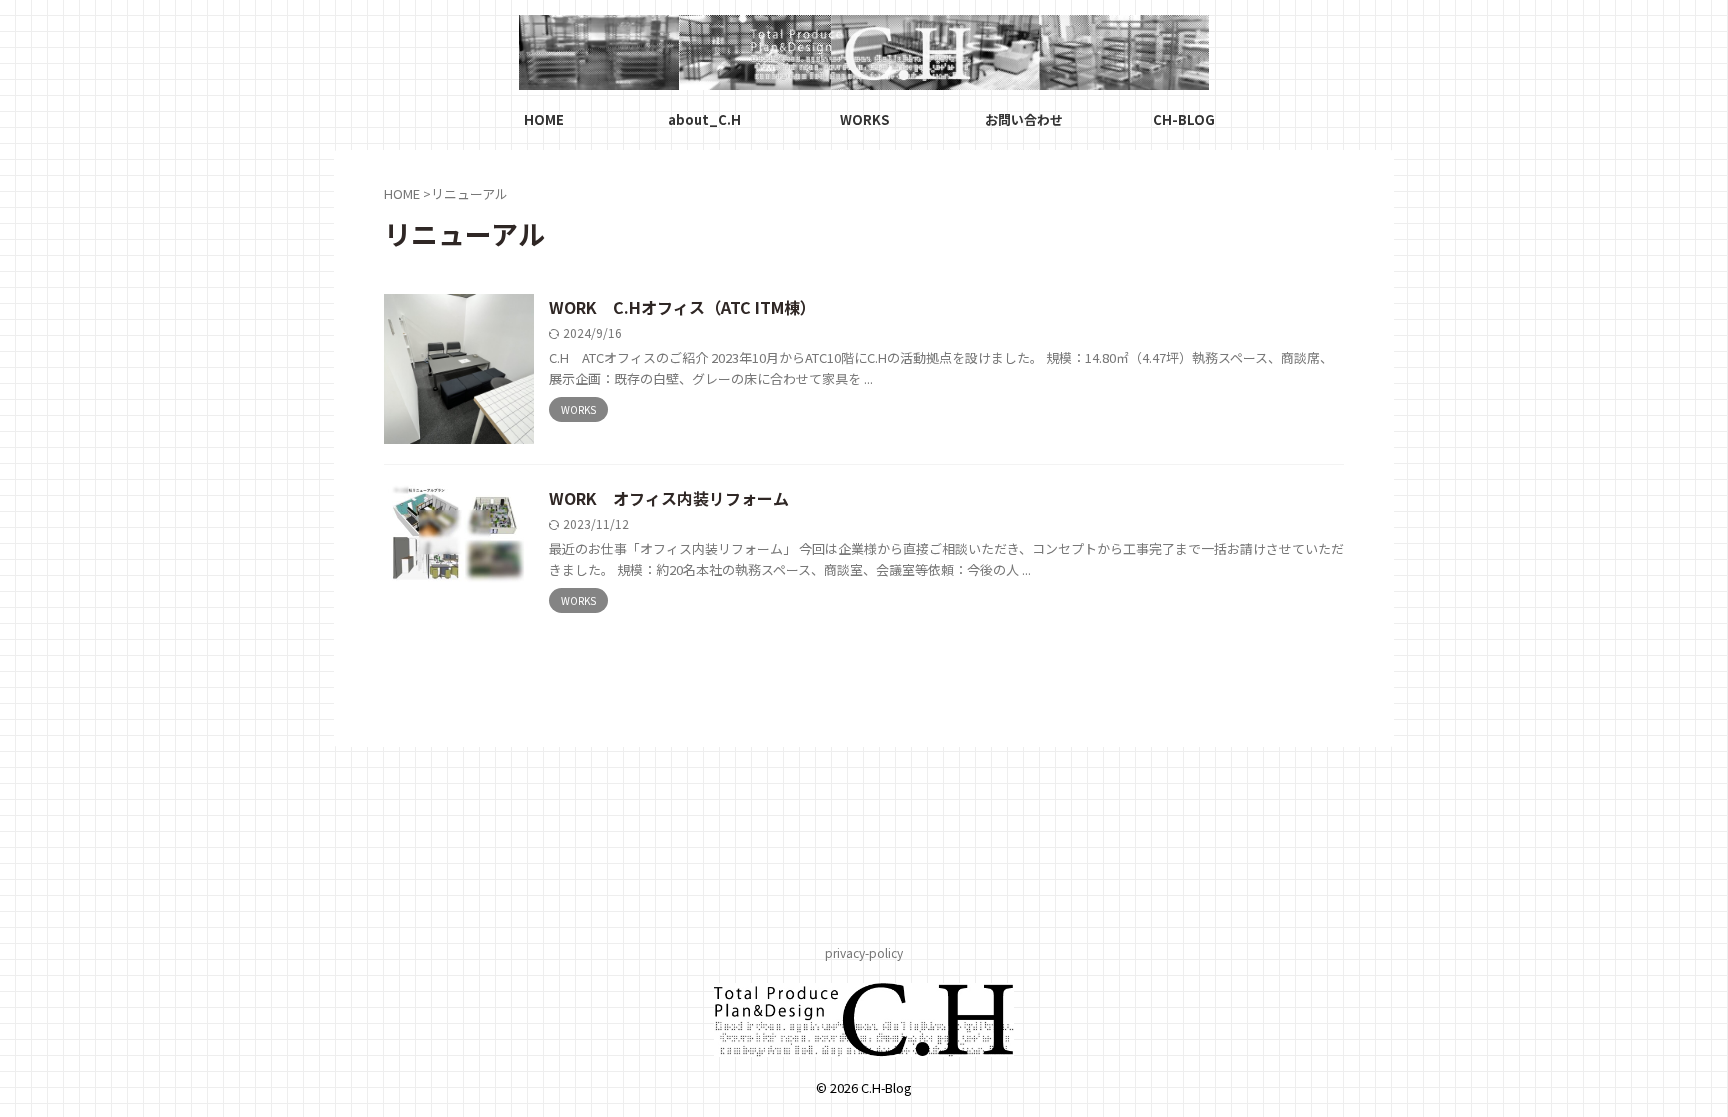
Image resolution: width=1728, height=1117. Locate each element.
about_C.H (704, 119)
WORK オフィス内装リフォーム (669, 498)
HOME (544, 119)
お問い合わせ (1024, 119)
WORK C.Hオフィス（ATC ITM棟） (682, 307)
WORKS (864, 119)
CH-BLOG (1184, 119)
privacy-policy (864, 952)
